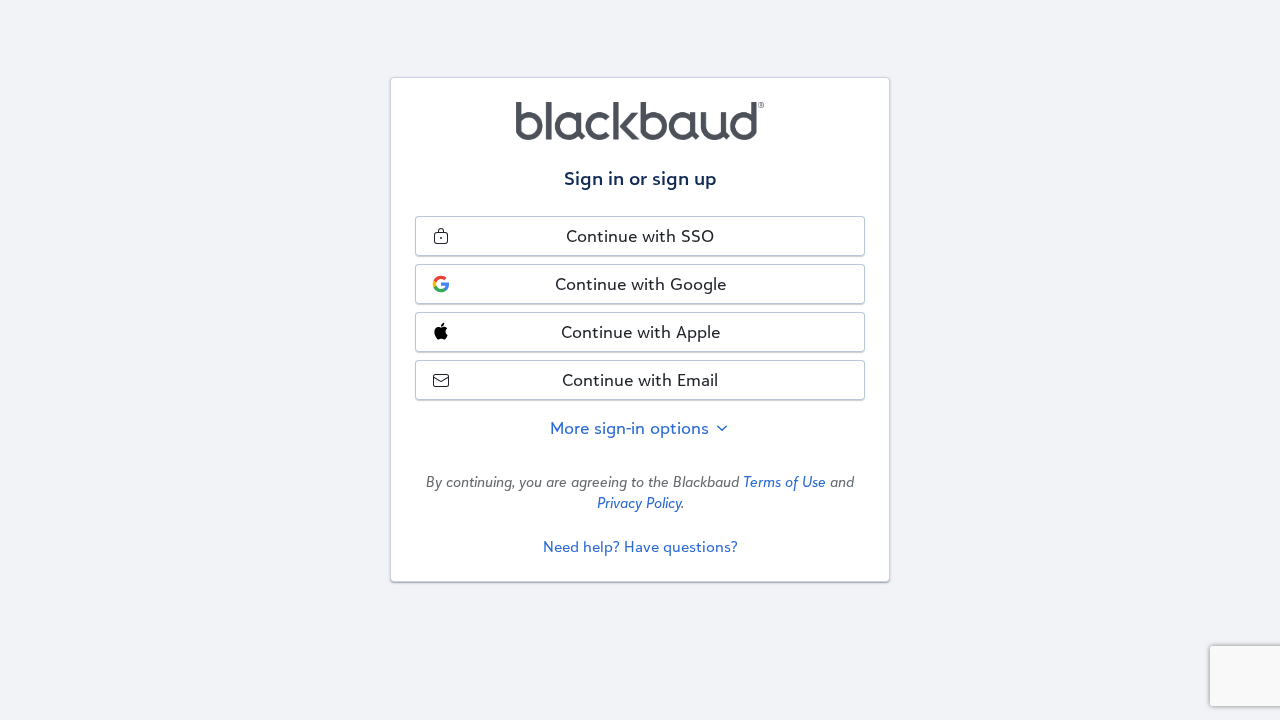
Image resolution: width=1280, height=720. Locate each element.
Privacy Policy (639, 502)
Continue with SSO (640, 235)
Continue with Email (640, 379)
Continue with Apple (640, 331)
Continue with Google (640, 283)
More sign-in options (632, 427)
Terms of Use (784, 481)
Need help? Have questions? (640, 546)
